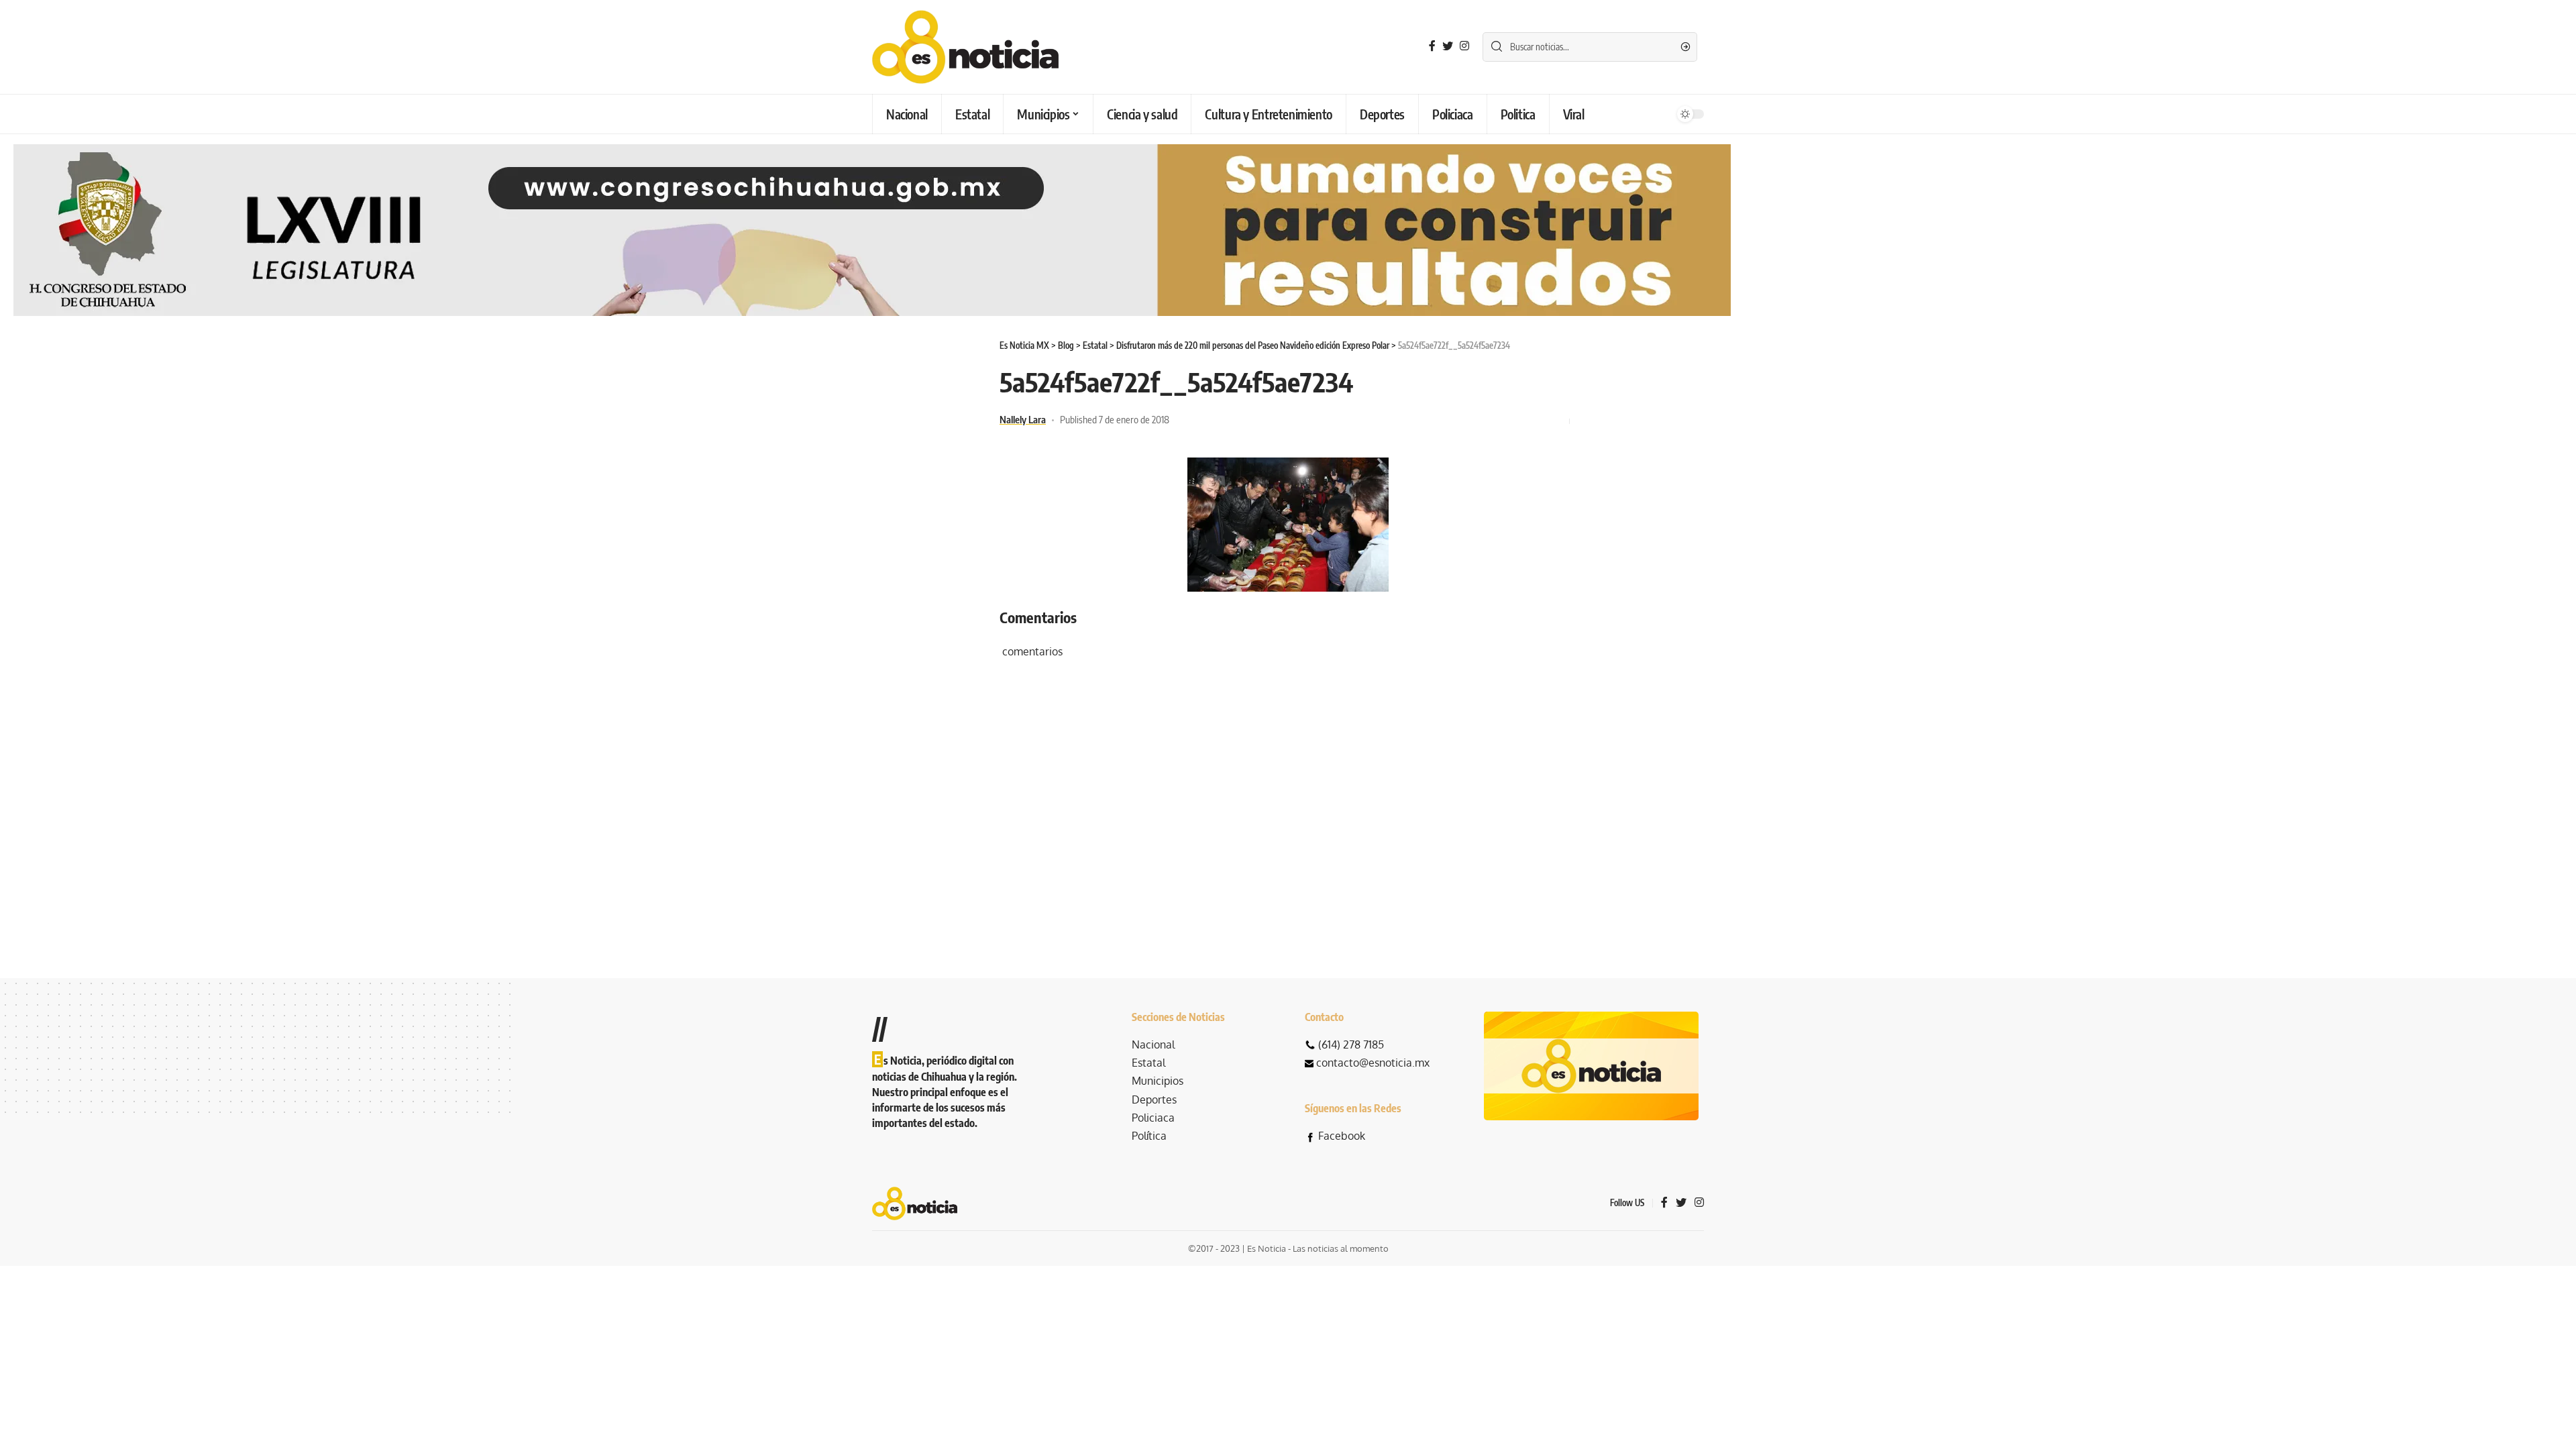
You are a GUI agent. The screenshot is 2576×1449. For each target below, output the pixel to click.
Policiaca (1153, 1118)
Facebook (1342, 1136)
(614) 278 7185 (1351, 1044)
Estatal (1148, 1063)
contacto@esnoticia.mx (1373, 1063)
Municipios (1158, 1081)
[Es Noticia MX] (965, 47)
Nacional (1153, 1044)
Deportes (1154, 1099)
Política (1149, 1136)
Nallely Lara (1023, 419)
